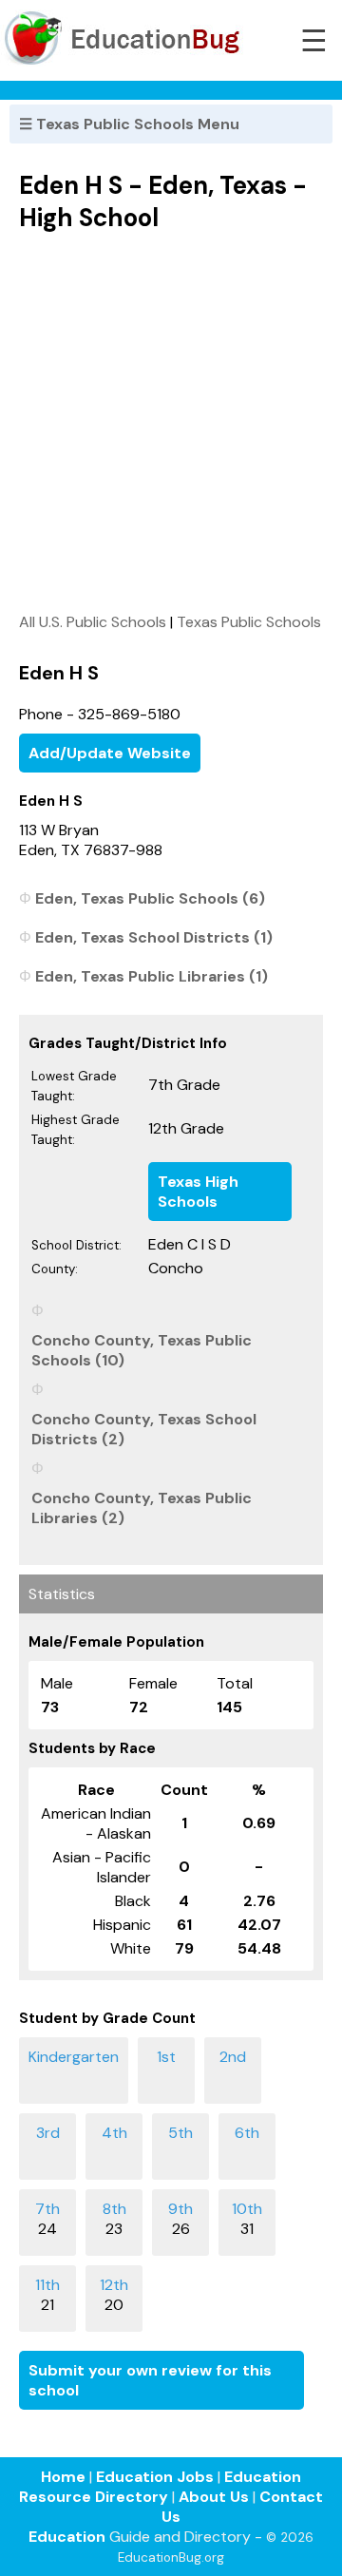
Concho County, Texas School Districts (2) (144, 1429)
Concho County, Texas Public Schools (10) (142, 1350)
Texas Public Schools (249, 622)
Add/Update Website (110, 753)
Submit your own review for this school (150, 2380)
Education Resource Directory (160, 2487)
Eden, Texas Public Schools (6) (150, 898)
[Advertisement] (171, 422)
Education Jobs (155, 2477)
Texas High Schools (198, 1192)
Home (63, 2477)
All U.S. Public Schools (93, 622)
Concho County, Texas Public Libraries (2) (142, 1508)
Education (67, 2537)
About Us (214, 2497)
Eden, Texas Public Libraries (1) (152, 976)
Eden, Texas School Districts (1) (154, 937)
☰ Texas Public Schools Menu (129, 124)
